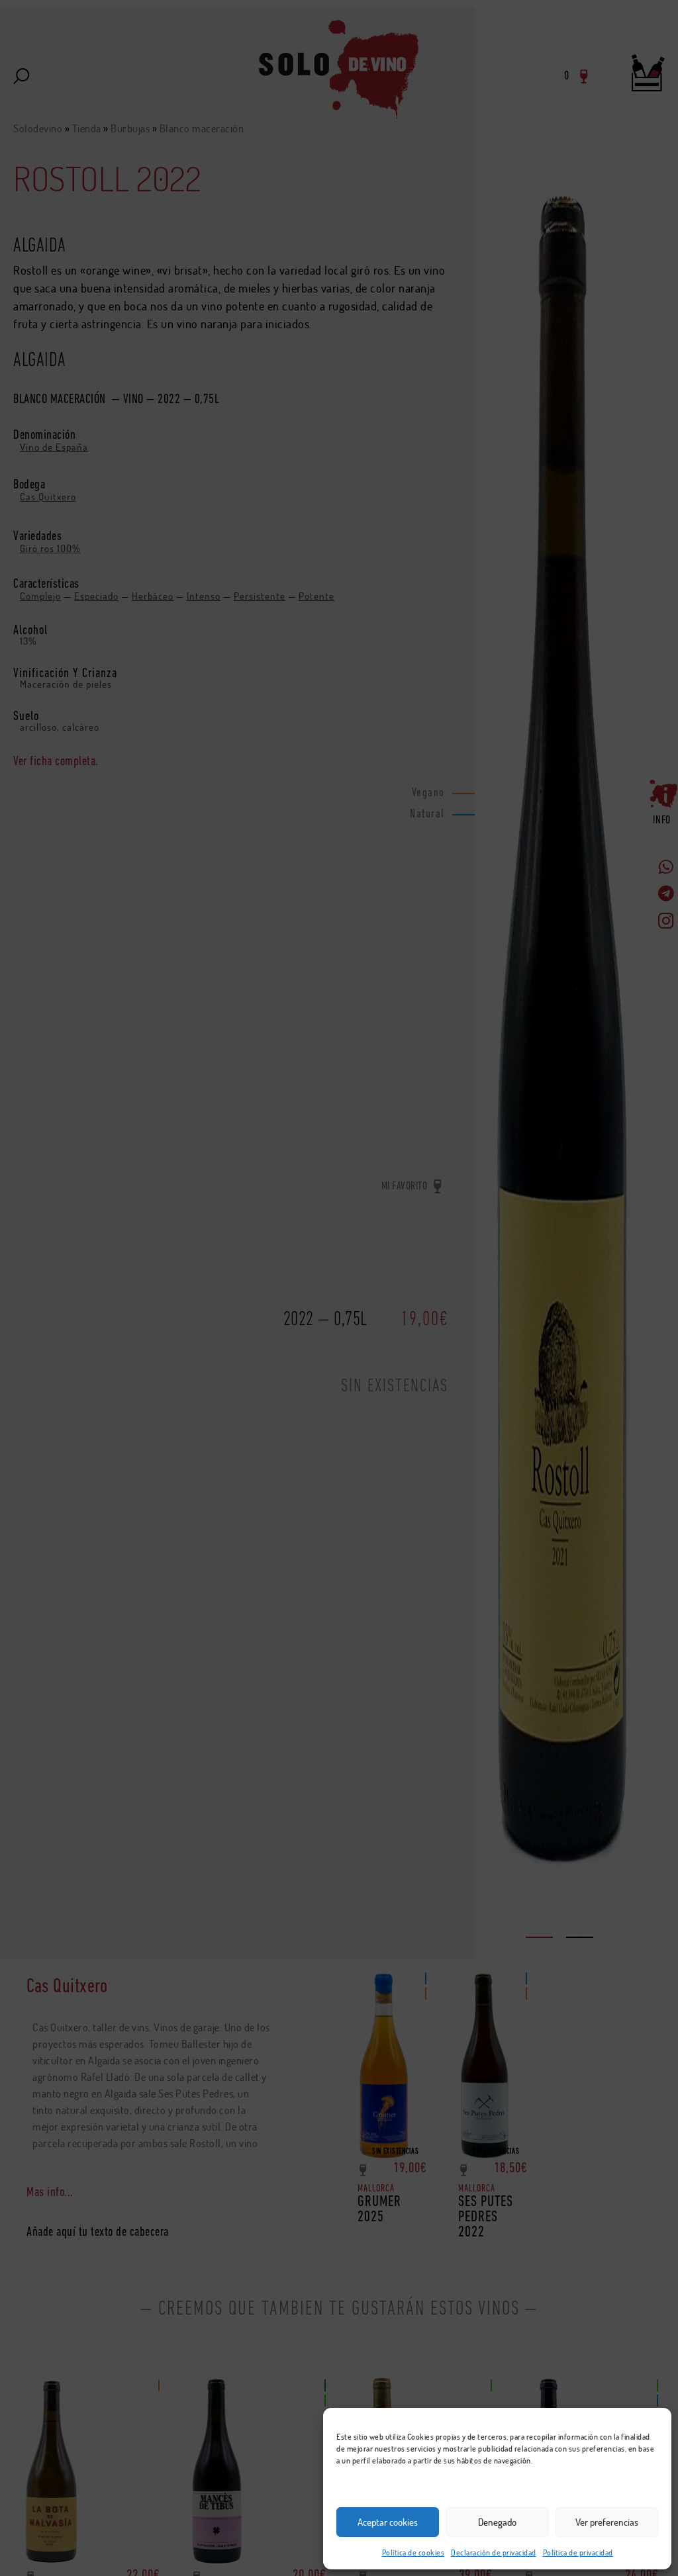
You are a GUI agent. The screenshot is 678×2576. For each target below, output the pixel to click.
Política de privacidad (578, 2553)
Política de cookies (413, 2553)
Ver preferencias (607, 2522)
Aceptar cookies (388, 2522)
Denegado (497, 2522)
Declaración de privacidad (494, 2553)
